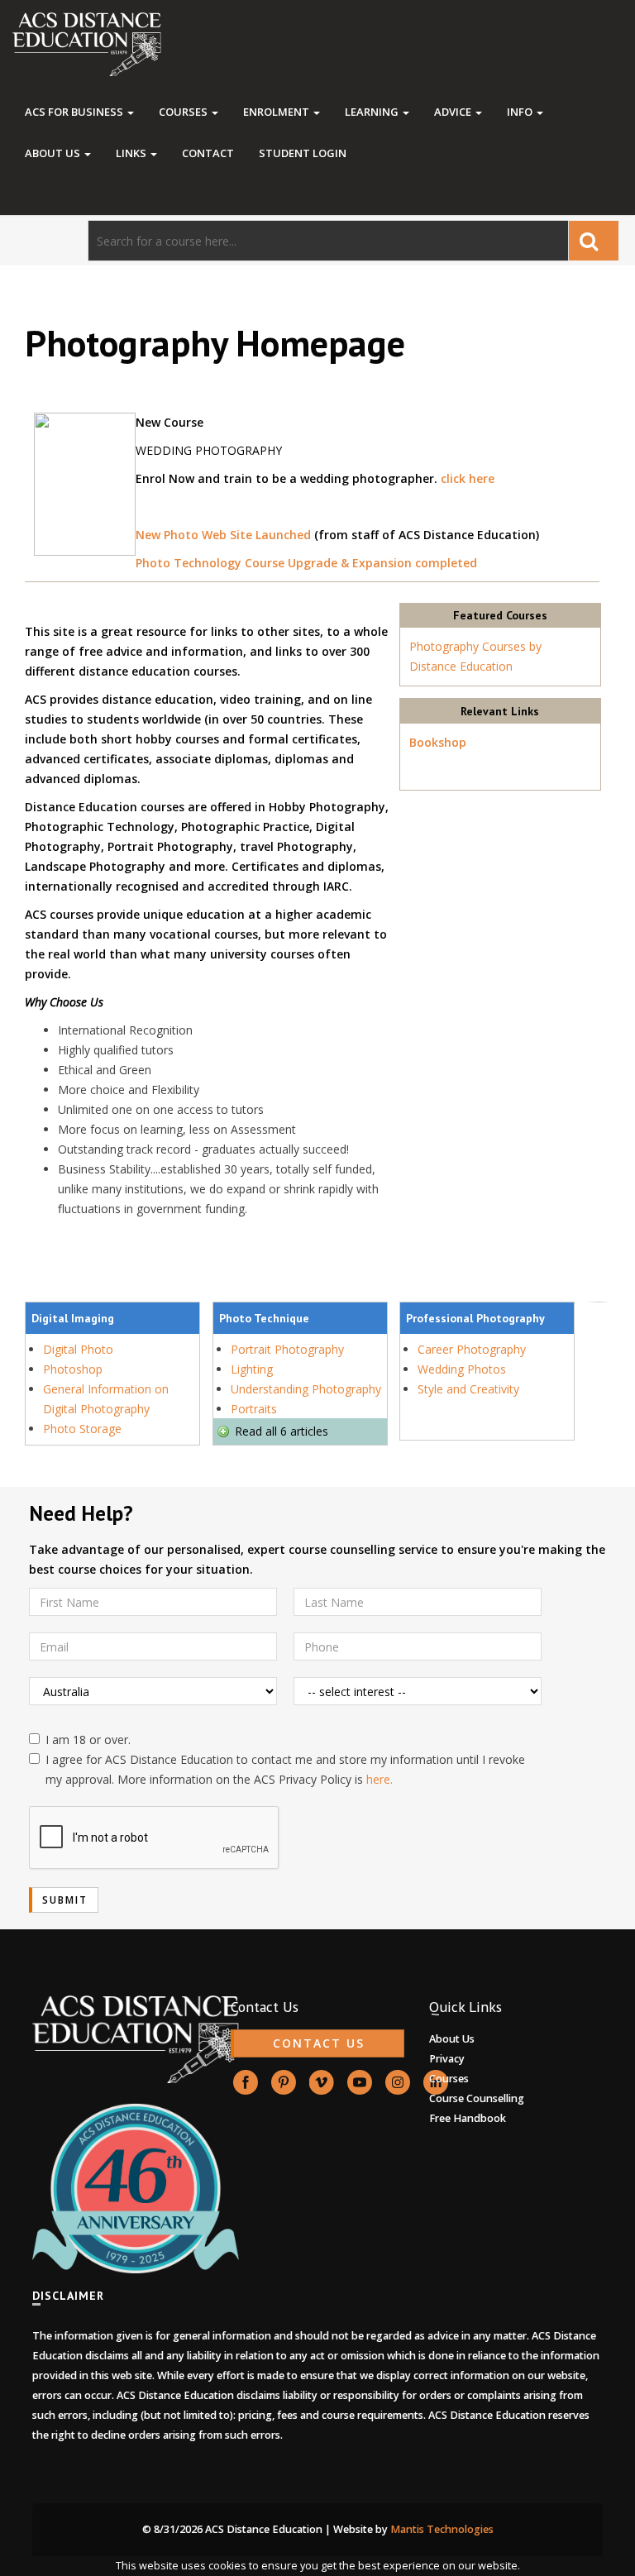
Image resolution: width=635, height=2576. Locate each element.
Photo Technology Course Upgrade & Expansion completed (306, 563)
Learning (373, 112)
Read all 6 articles (282, 1431)
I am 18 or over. (88, 1740)
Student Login (303, 153)
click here (468, 478)
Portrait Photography (287, 1349)
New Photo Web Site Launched (223, 535)
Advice (454, 112)
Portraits (254, 1409)
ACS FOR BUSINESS (75, 112)
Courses (184, 112)
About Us (54, 153)
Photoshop (73, 1369)
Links (132, 153)
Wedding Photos (462, 1369)
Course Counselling (477, 2098)
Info (521, 112)
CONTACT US (319, 2043)
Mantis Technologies (442, 2529)
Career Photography (472, 1349)
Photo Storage (82, 1429)
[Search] (594, 241)
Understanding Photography (306, 1389)
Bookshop (438, 742)
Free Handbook (468, 2118)
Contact (208, 153)
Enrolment (277, 112)
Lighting (252, 1369)
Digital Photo (78, 1349)
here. (380, 1779)
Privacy (447, 2059)
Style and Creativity (468, 1389)
